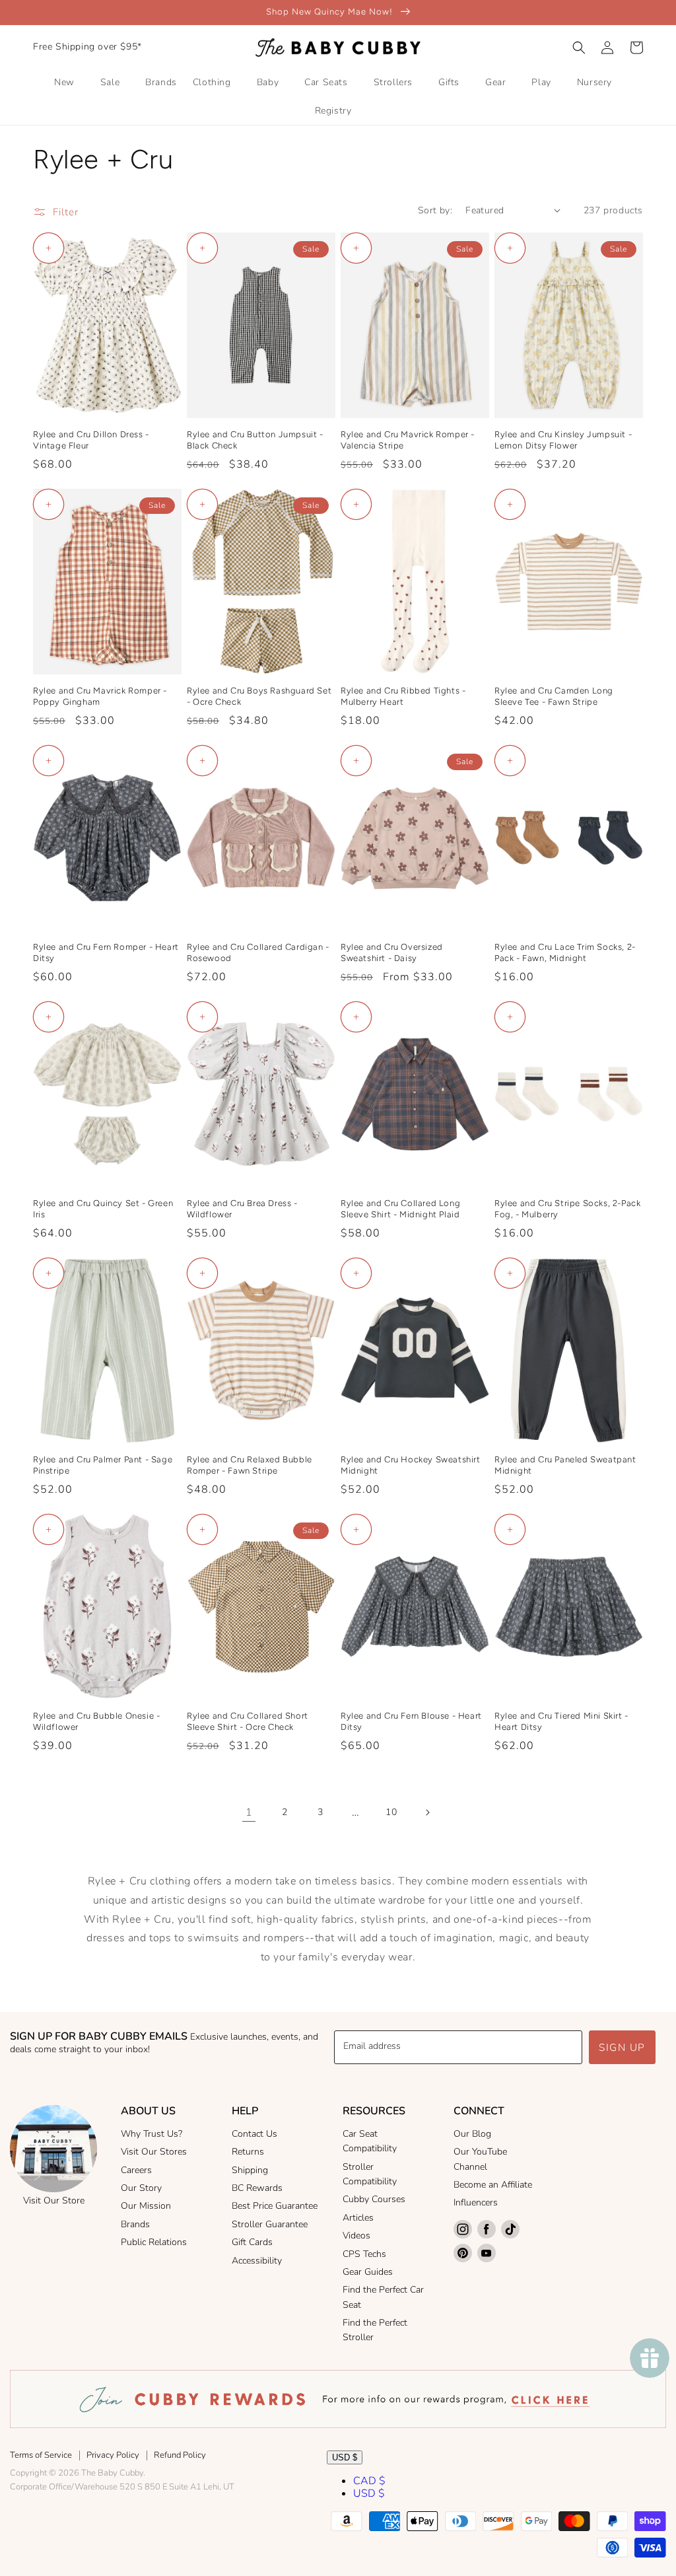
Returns (248, 2152)
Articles (358, 2218)
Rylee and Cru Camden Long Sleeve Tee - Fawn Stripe (554, 696)
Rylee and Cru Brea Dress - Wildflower (242, 1209)
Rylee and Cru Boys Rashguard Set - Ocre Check (259, 696)
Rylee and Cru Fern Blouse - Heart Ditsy (411, 1721)
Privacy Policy (113, 2455)
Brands (135, 2224)
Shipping (250, 2170)
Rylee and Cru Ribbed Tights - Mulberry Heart (403, 696)
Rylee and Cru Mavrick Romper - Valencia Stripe (408, 440)
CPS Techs (364, 2254)
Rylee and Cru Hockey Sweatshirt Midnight (411, 1465)
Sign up (622, 2048)
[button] (579, 48)
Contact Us (254, 2134)
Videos (356, 2236)
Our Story (141, 2188)
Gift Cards (252, 2242)
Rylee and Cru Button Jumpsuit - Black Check (255, 440)
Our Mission (146, 2206)
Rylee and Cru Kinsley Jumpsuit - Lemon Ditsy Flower (563, 440)
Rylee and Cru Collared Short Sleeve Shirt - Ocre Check (248, 1721)
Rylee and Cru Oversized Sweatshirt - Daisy (392, 952)
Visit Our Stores (154, 2152)
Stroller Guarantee (270, 2224)
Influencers (476, 2202)
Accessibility (257, 2261)
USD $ (345, 2457)
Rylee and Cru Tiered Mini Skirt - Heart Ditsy (561, 1721)
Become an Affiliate (493, 2185)
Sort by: (435, 210)
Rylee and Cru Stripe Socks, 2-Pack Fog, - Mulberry (567, 1209)
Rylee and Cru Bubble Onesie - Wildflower (96, 1721)
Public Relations (154, 2242)
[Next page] (427, 1812)
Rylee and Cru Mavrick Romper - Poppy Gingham (100, 696)
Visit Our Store (54, 2200)
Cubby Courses (374, 2199)
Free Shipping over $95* (87, 47)
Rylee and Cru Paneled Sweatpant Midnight (565, 1465)
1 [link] (249, 1812)
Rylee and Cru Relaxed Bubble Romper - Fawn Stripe (250, 1465)
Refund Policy (180, 2455)
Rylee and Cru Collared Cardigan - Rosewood (258, 952)
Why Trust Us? (152, 2134)
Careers (136, 2170)
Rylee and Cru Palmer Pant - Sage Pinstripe (103, 1465)
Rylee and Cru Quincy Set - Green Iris (103, 1209)
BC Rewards (257, 2188)
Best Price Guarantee (275, 2206)
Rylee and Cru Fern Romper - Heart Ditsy (106, 952)
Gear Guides (368, 2272)
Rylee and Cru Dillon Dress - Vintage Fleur (91, 440)
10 (391, 1812)
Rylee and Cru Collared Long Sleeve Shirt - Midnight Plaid (400, 1209)
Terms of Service (41, 2455)
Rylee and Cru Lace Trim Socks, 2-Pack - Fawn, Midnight (565, 952)
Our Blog (472, 2134)
